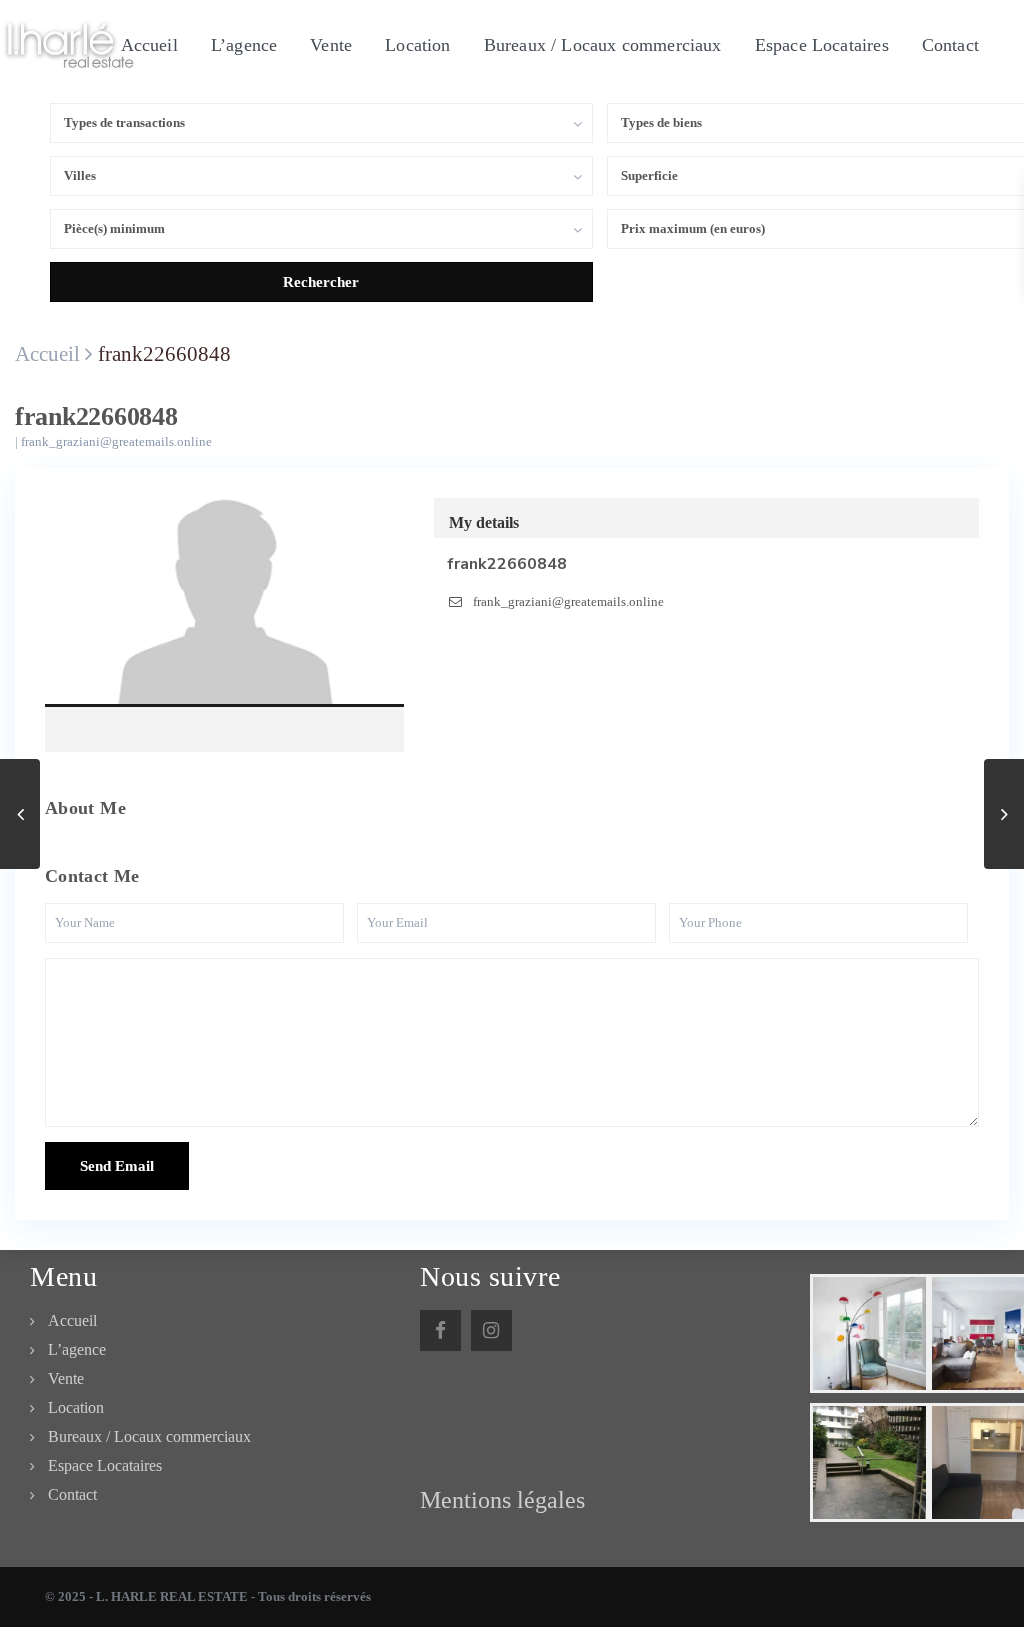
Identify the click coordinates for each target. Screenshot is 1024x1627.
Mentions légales (502, 1500)
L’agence (244, 45)
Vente (331, 45)
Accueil (149, 45)
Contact (950, 45)
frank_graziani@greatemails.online (116, 441)
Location (417, 45)
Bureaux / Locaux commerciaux (603, 45)
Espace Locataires (822, 45)
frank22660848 (224, 609)
